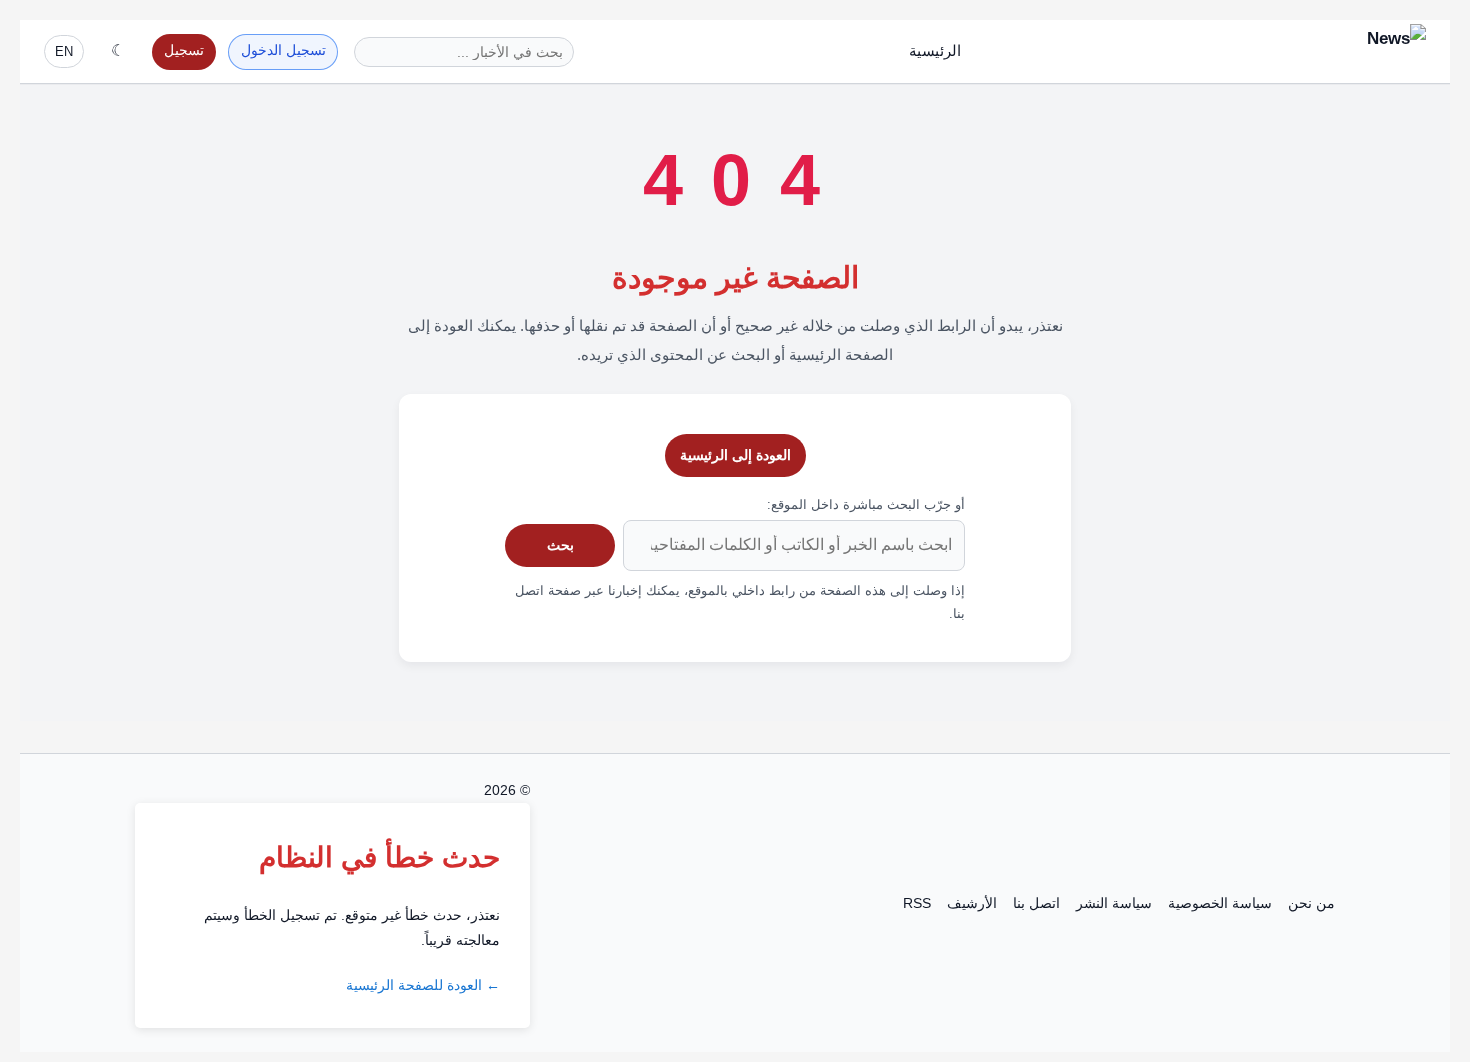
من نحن (1311, 903)
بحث (560, 545)
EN (64, 51)
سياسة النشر (1114, 903)
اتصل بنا (1036, 903)
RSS (917, 903)
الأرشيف (972, 903)
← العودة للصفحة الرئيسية (423, 985)
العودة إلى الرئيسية (735, 455)
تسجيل (184, 50)
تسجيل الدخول (283, 50)
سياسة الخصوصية (1220, 903)
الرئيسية (935, 50)
